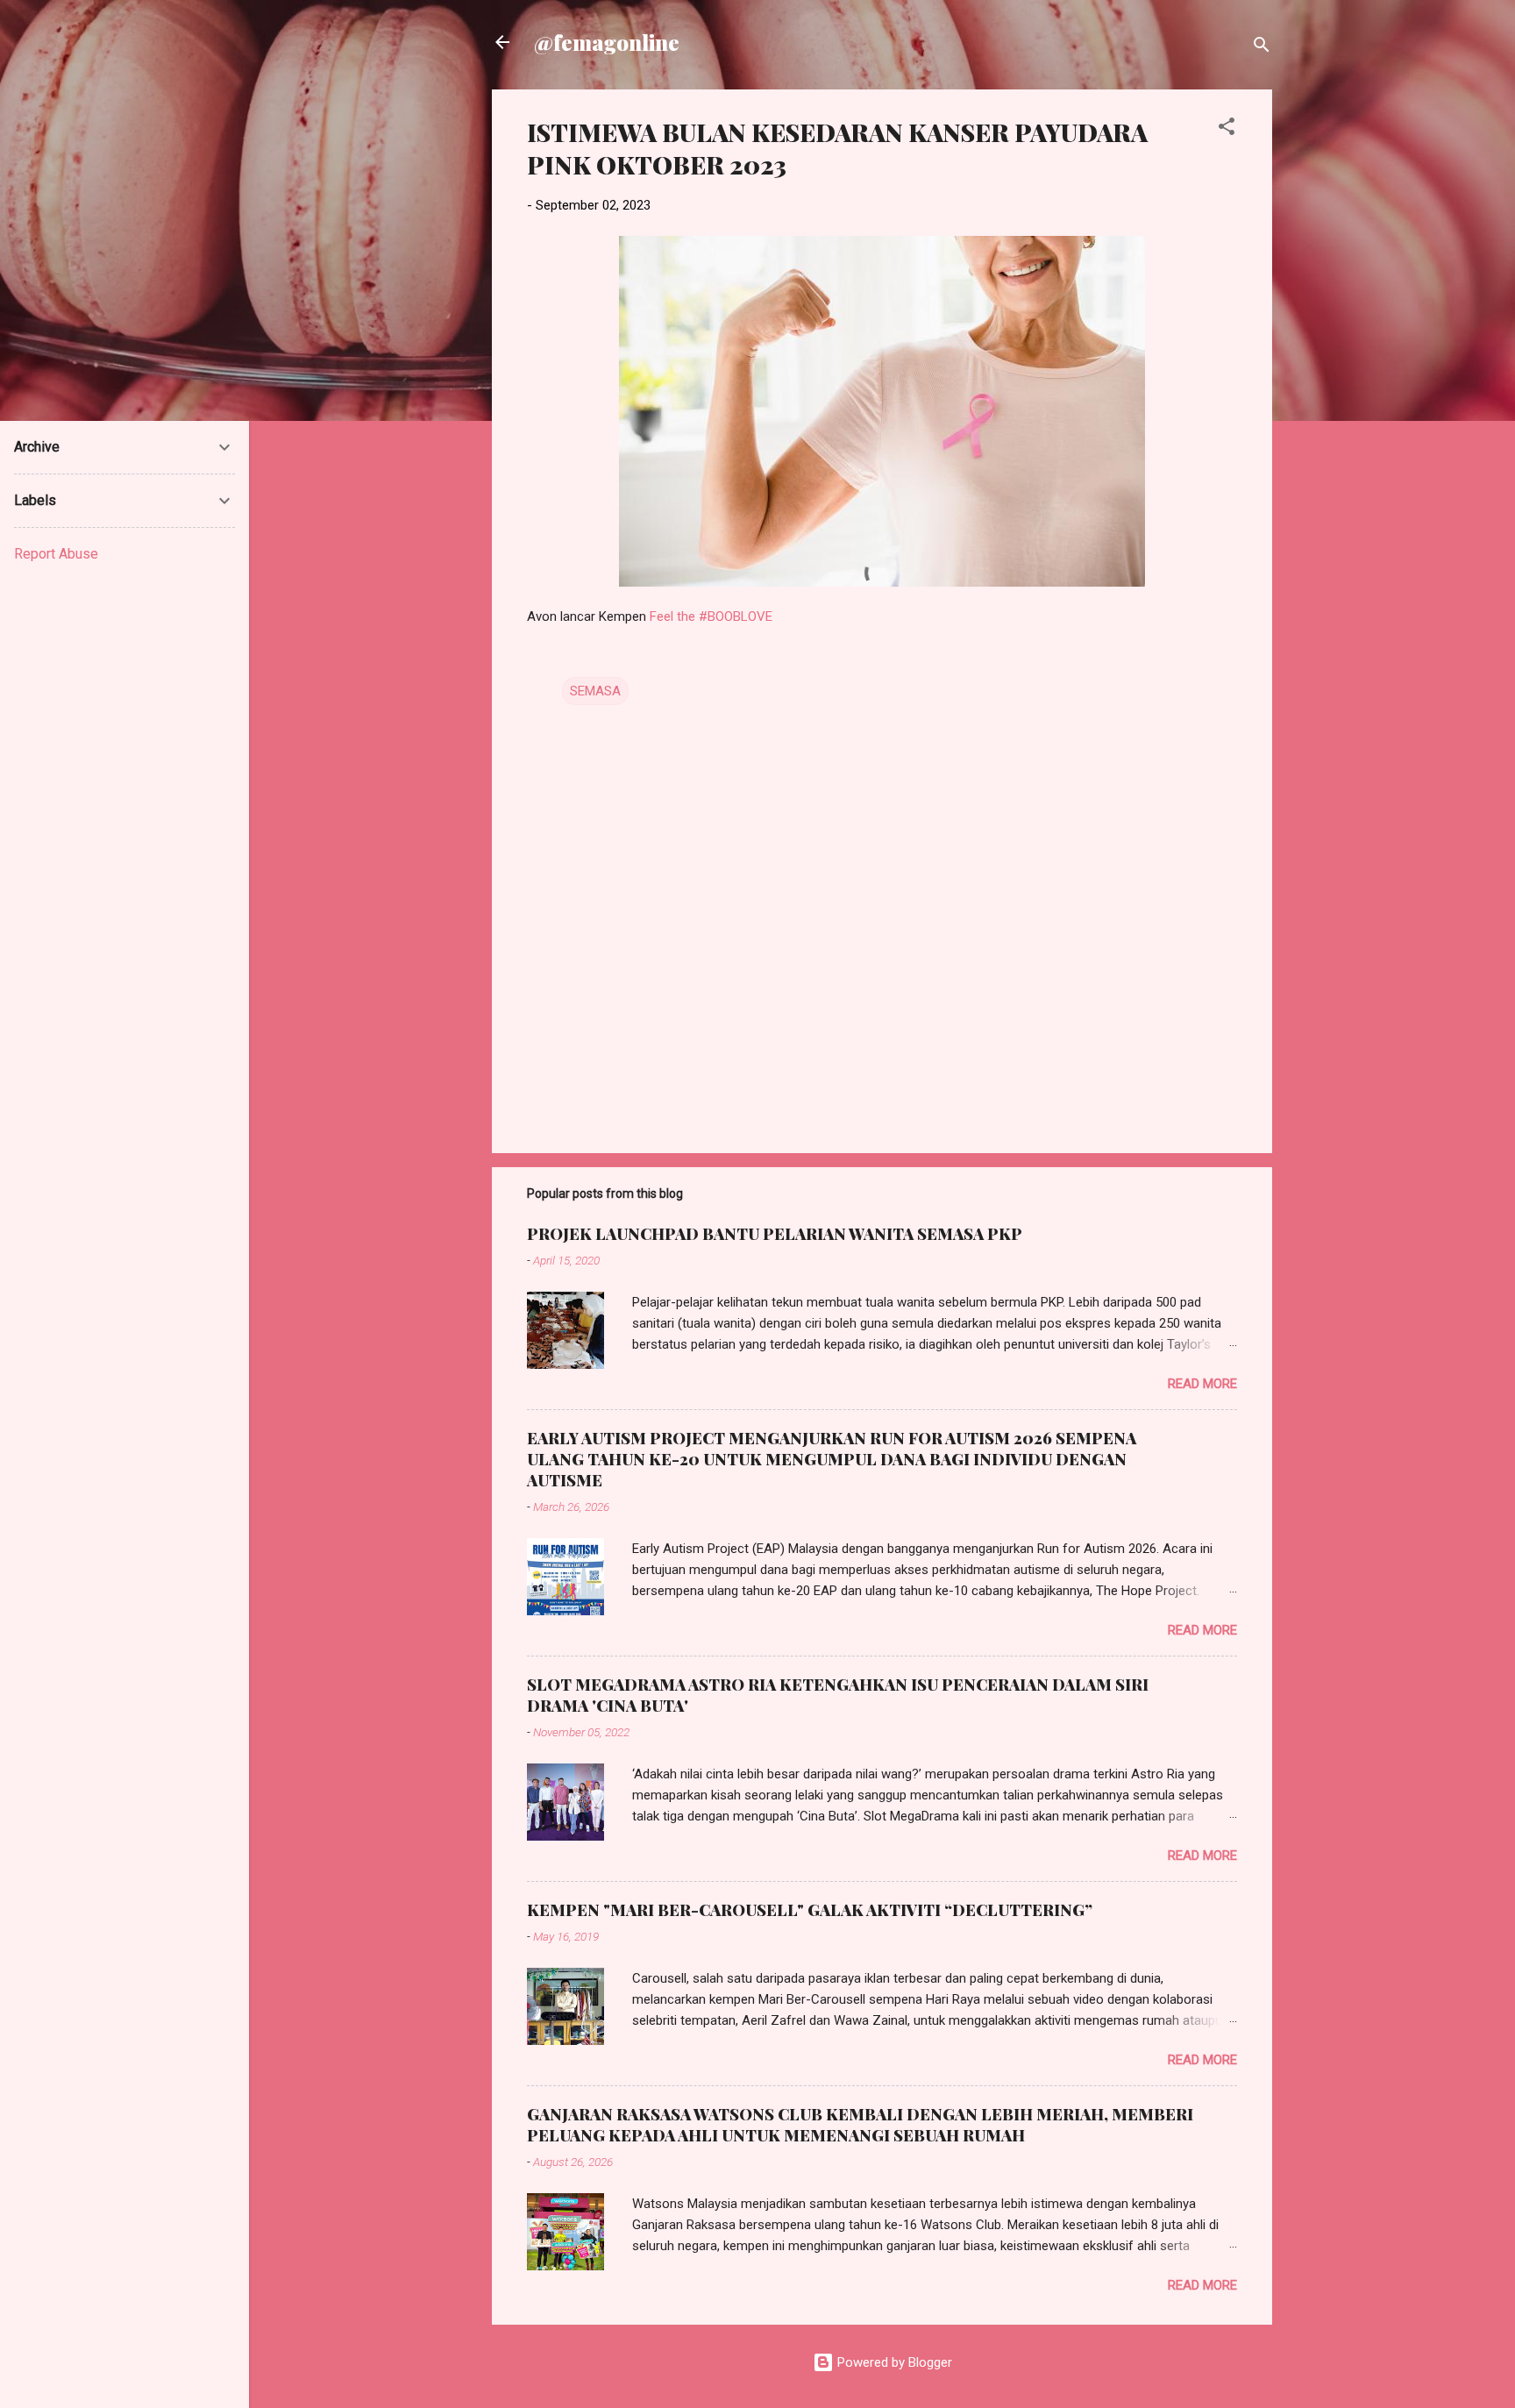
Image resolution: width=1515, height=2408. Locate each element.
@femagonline (607, 42)
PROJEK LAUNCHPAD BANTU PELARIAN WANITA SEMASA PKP (775, 1234)
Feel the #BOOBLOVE (711, 616)
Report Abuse (56, 554)
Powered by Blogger (893, 2362)
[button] (1227, 129)
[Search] (1262, 48)
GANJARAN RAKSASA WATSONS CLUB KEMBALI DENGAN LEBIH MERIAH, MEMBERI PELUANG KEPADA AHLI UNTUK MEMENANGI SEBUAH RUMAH (860, 2125)
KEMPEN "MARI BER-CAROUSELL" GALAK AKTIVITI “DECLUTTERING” (810, 1910)
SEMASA (595, 691)
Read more (1202, 1384)
